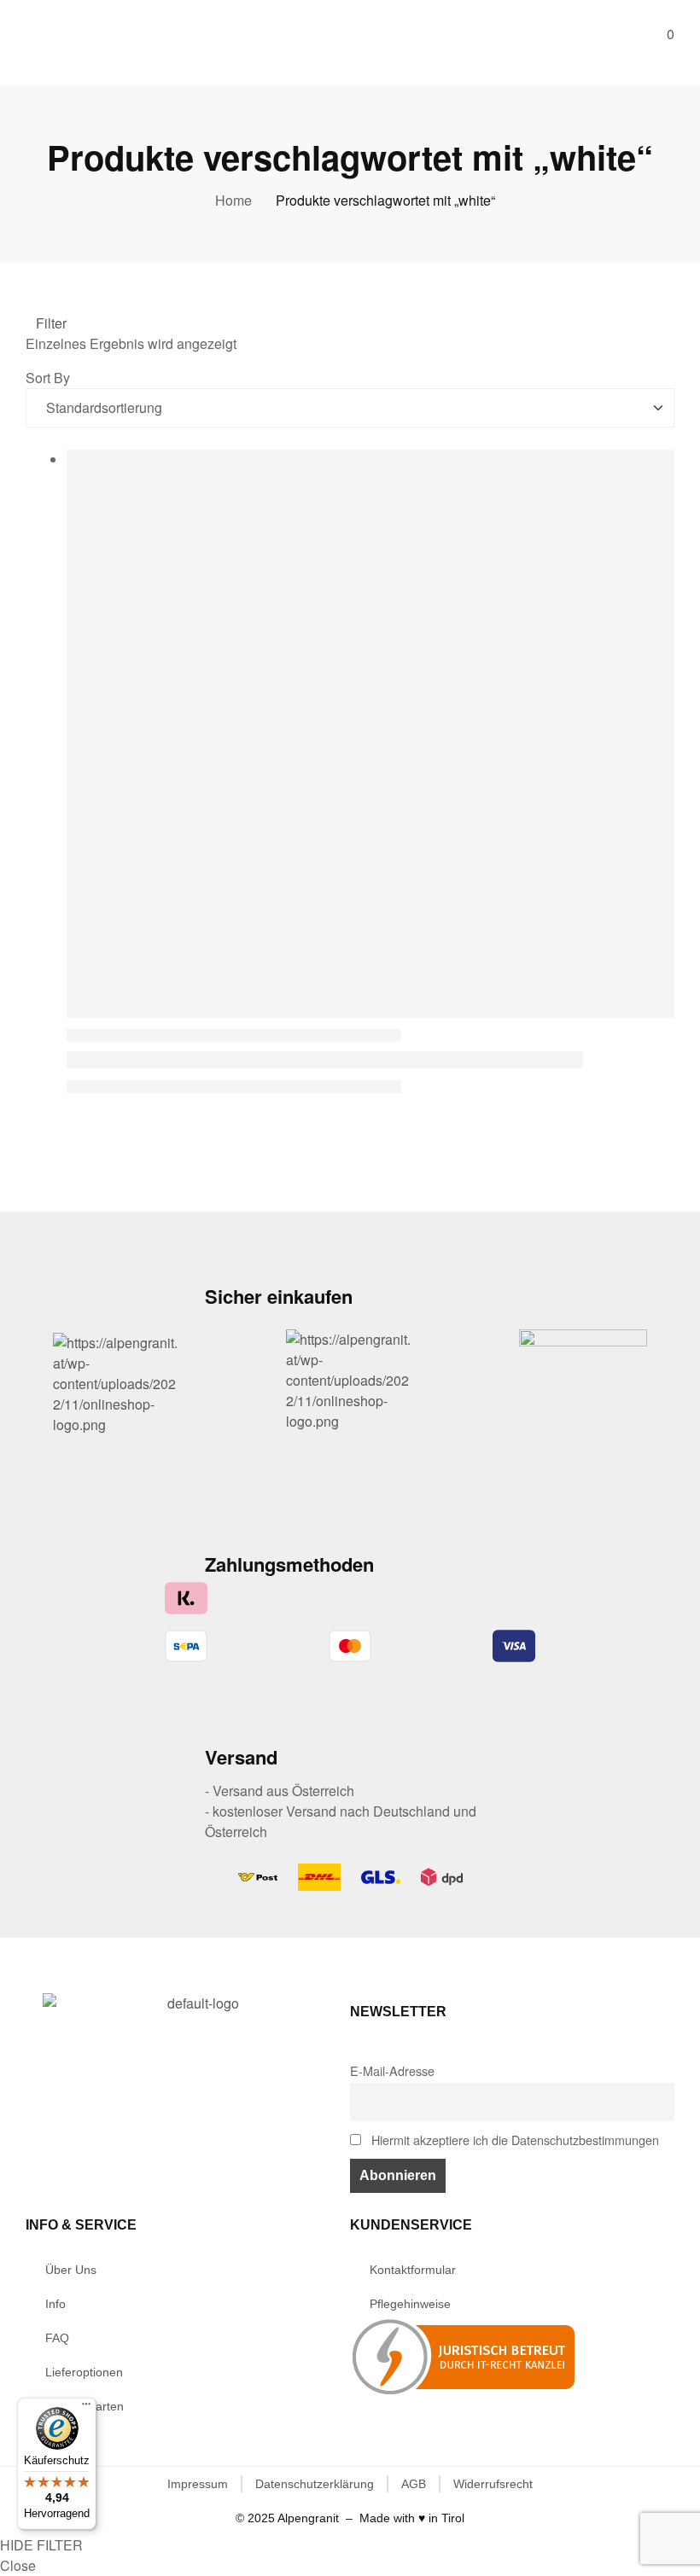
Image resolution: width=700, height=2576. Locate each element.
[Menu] (32, 36)
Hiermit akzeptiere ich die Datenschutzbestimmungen (513, 2140)
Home (233, 200)
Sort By (48, 378)
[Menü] (86, 2408)
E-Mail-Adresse (392, 2070)
